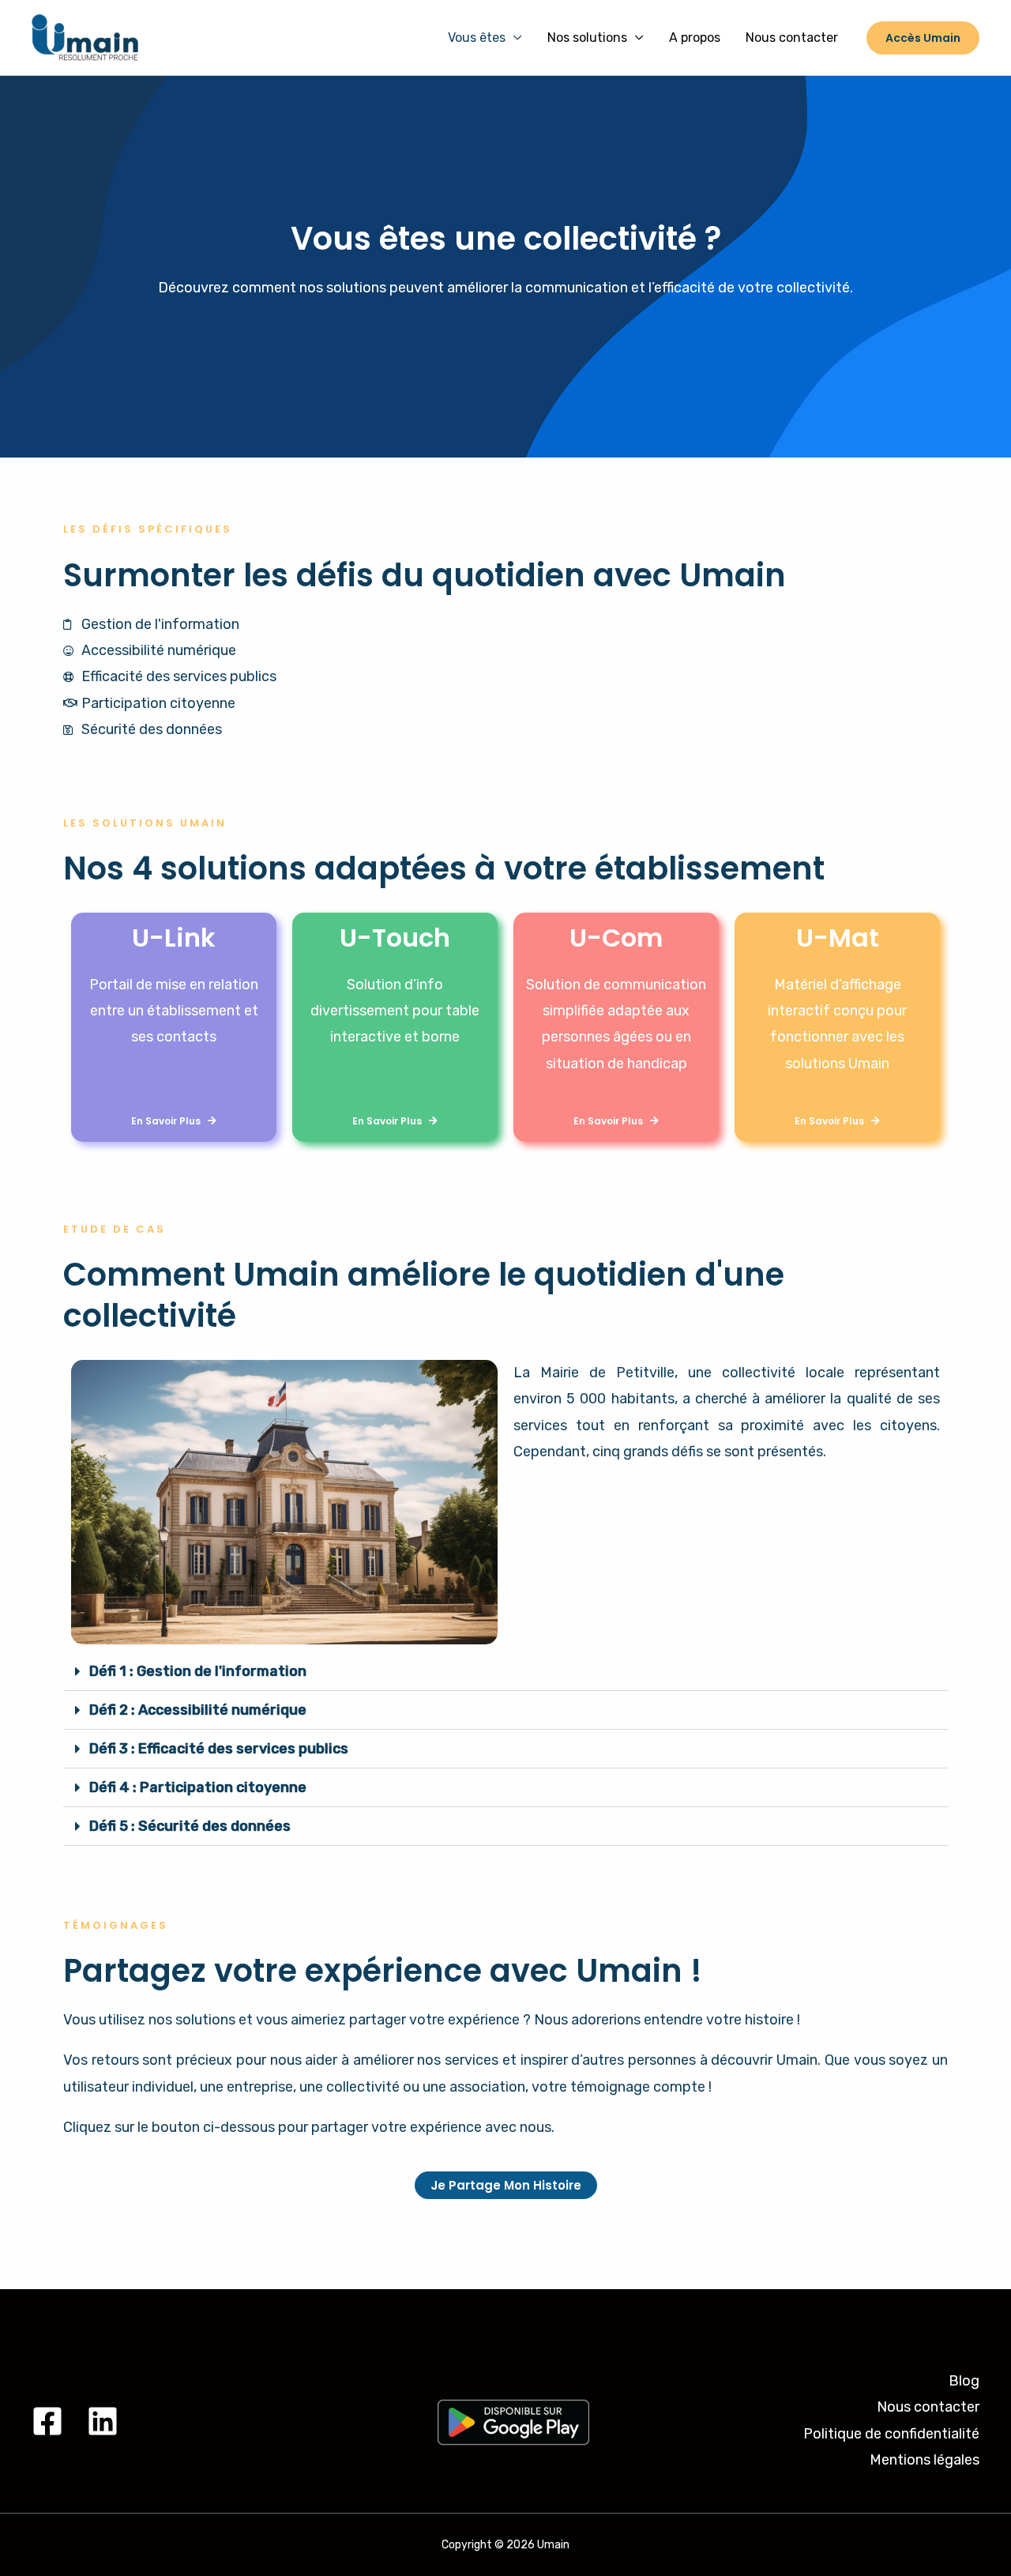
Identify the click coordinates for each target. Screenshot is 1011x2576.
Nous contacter (792, 38)
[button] (505, 1672)
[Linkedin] (103, 2421)
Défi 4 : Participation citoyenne (198, 1787)
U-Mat (838, 938)
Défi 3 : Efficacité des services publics (219, 1749)
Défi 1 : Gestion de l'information (198, 1671)
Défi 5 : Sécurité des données (190, 1826)
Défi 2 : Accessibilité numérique (198, 1710)
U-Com (616, 938)
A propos (695, 38)
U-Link (174, 938)
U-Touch (395, 938)
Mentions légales (925, 2460)
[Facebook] (47, 2421)
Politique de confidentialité (891, 2434)
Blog (964, 2381)
